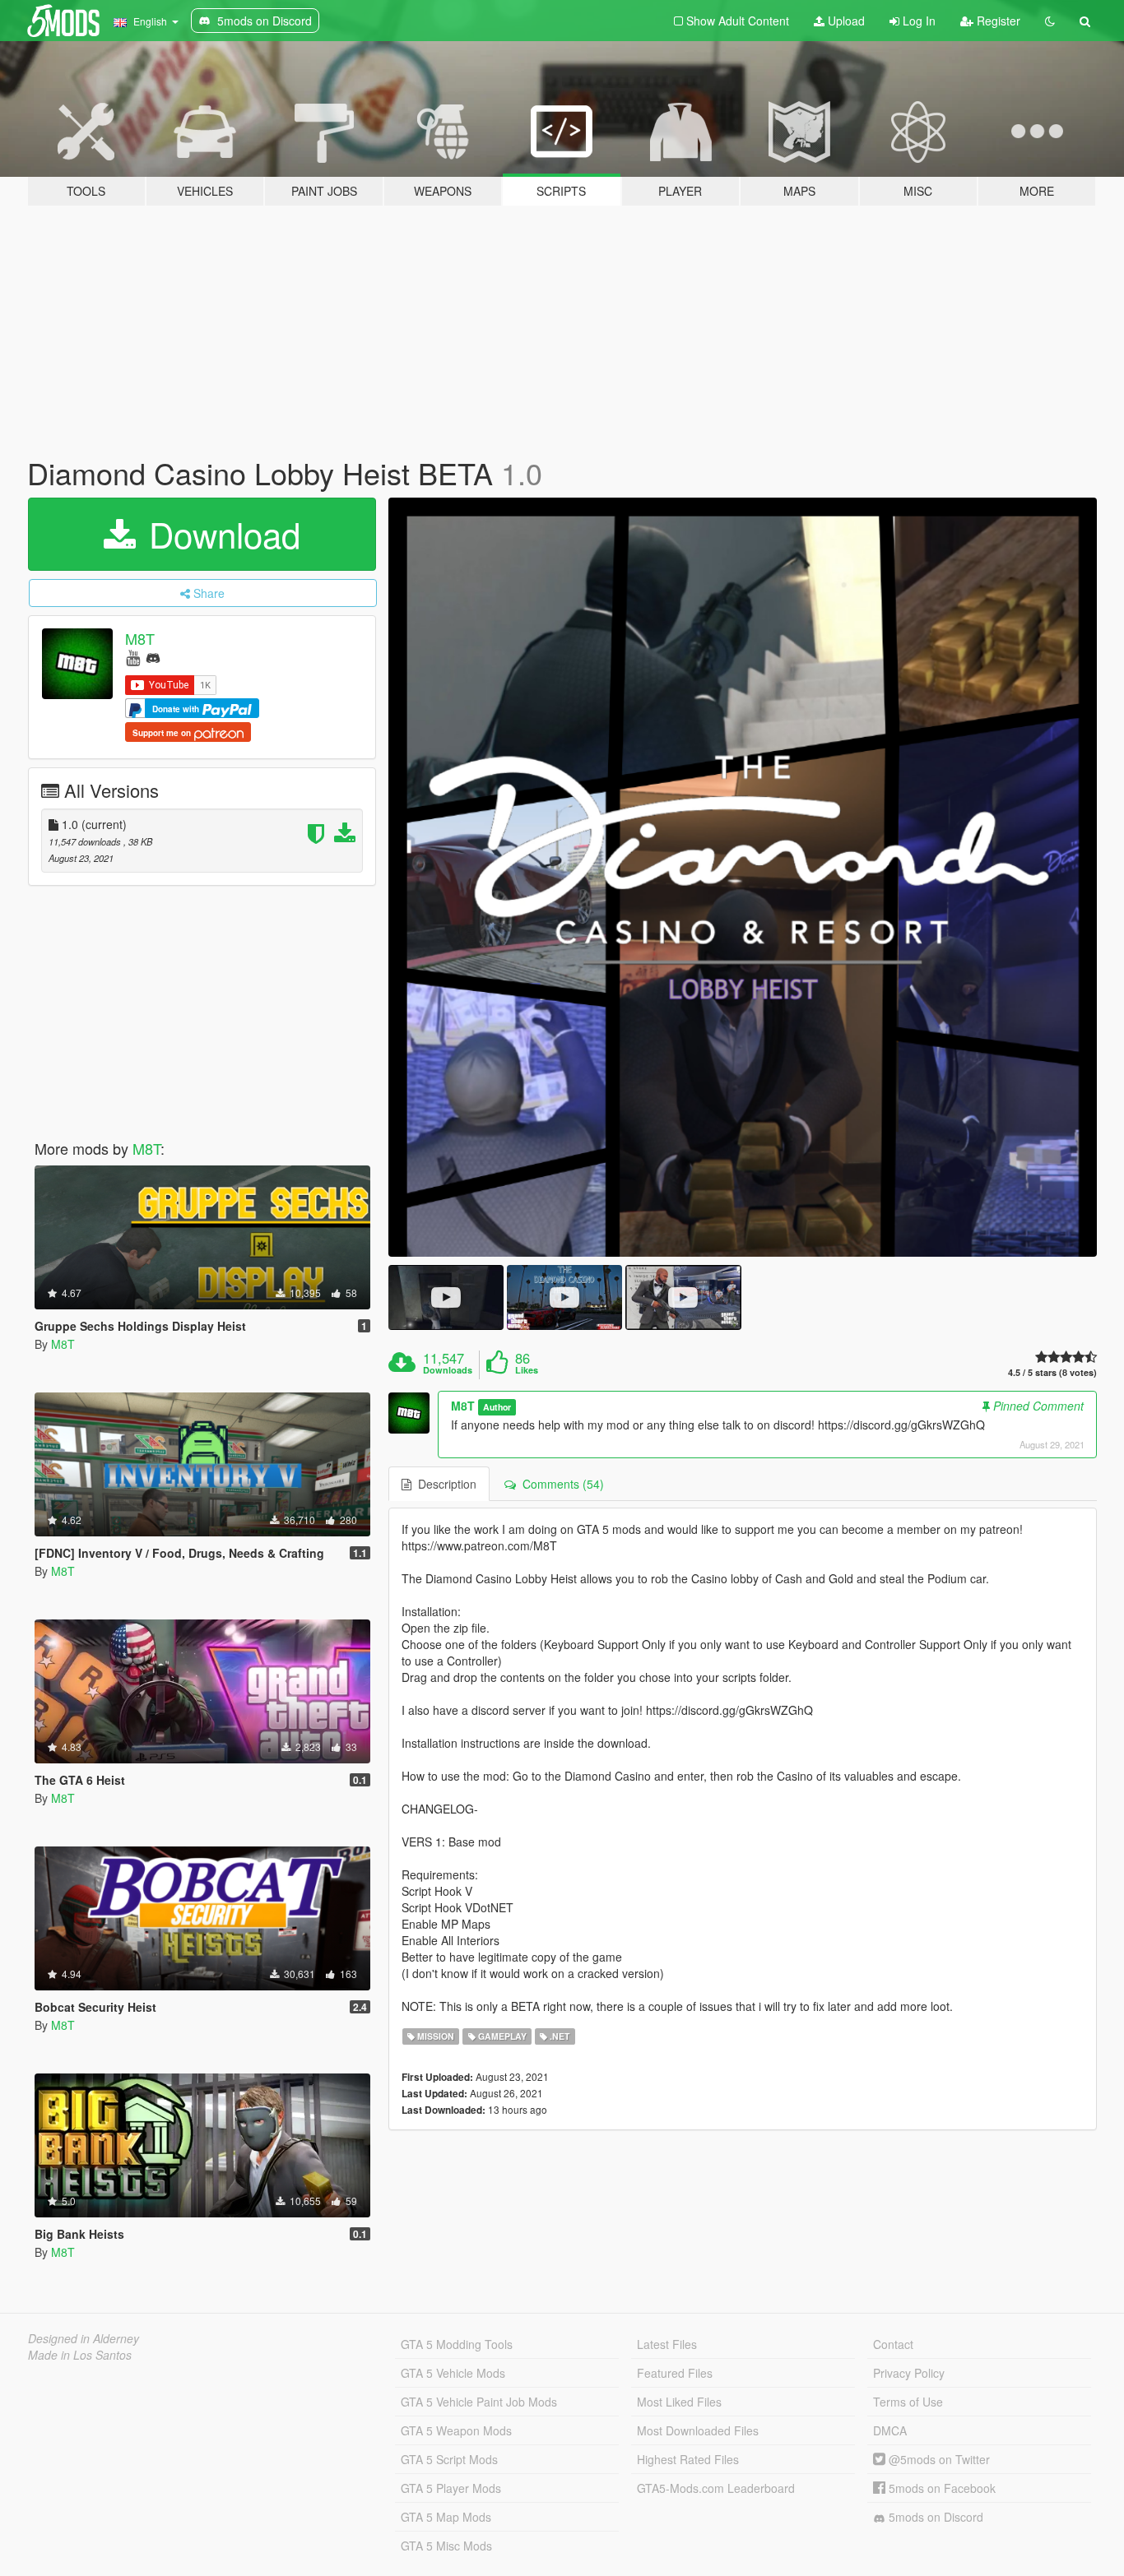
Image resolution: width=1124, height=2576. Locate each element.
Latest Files (667, 2344)
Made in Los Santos (80, 2355)
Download (220, 534)
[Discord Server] (153, 657)
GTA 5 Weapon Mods (456, 2430)
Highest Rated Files (688, 2459)
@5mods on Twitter (938, 2459)
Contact (893, 2344)
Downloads (448, 1370)
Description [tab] (444, 1484)
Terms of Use (908, 2402)
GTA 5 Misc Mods (446, 2546)
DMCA (890, 2430)
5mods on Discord (934, 2517)
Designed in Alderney (84, 2338)
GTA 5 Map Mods (446, 2517)
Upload (845, 21)
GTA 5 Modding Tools (457, 2344)
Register (997, 21)
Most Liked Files (679, 2402)
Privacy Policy (909, 2373)
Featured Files (675, 2373)
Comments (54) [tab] (560, 1484)
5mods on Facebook (941, 2488)
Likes (527, 1370)
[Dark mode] (1050, 21)
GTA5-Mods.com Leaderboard (716, 2488)
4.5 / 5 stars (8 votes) (1052, 1372)
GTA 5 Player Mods (451, 2488)
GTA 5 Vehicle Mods (453, 2373)
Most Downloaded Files (698, 2430)
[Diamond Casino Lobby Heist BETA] (743, 877)
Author (497, 1407)
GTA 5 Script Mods (449, 2459)
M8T (140, 638)
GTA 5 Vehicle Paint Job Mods (479, 2402)
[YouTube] (133, 657)
